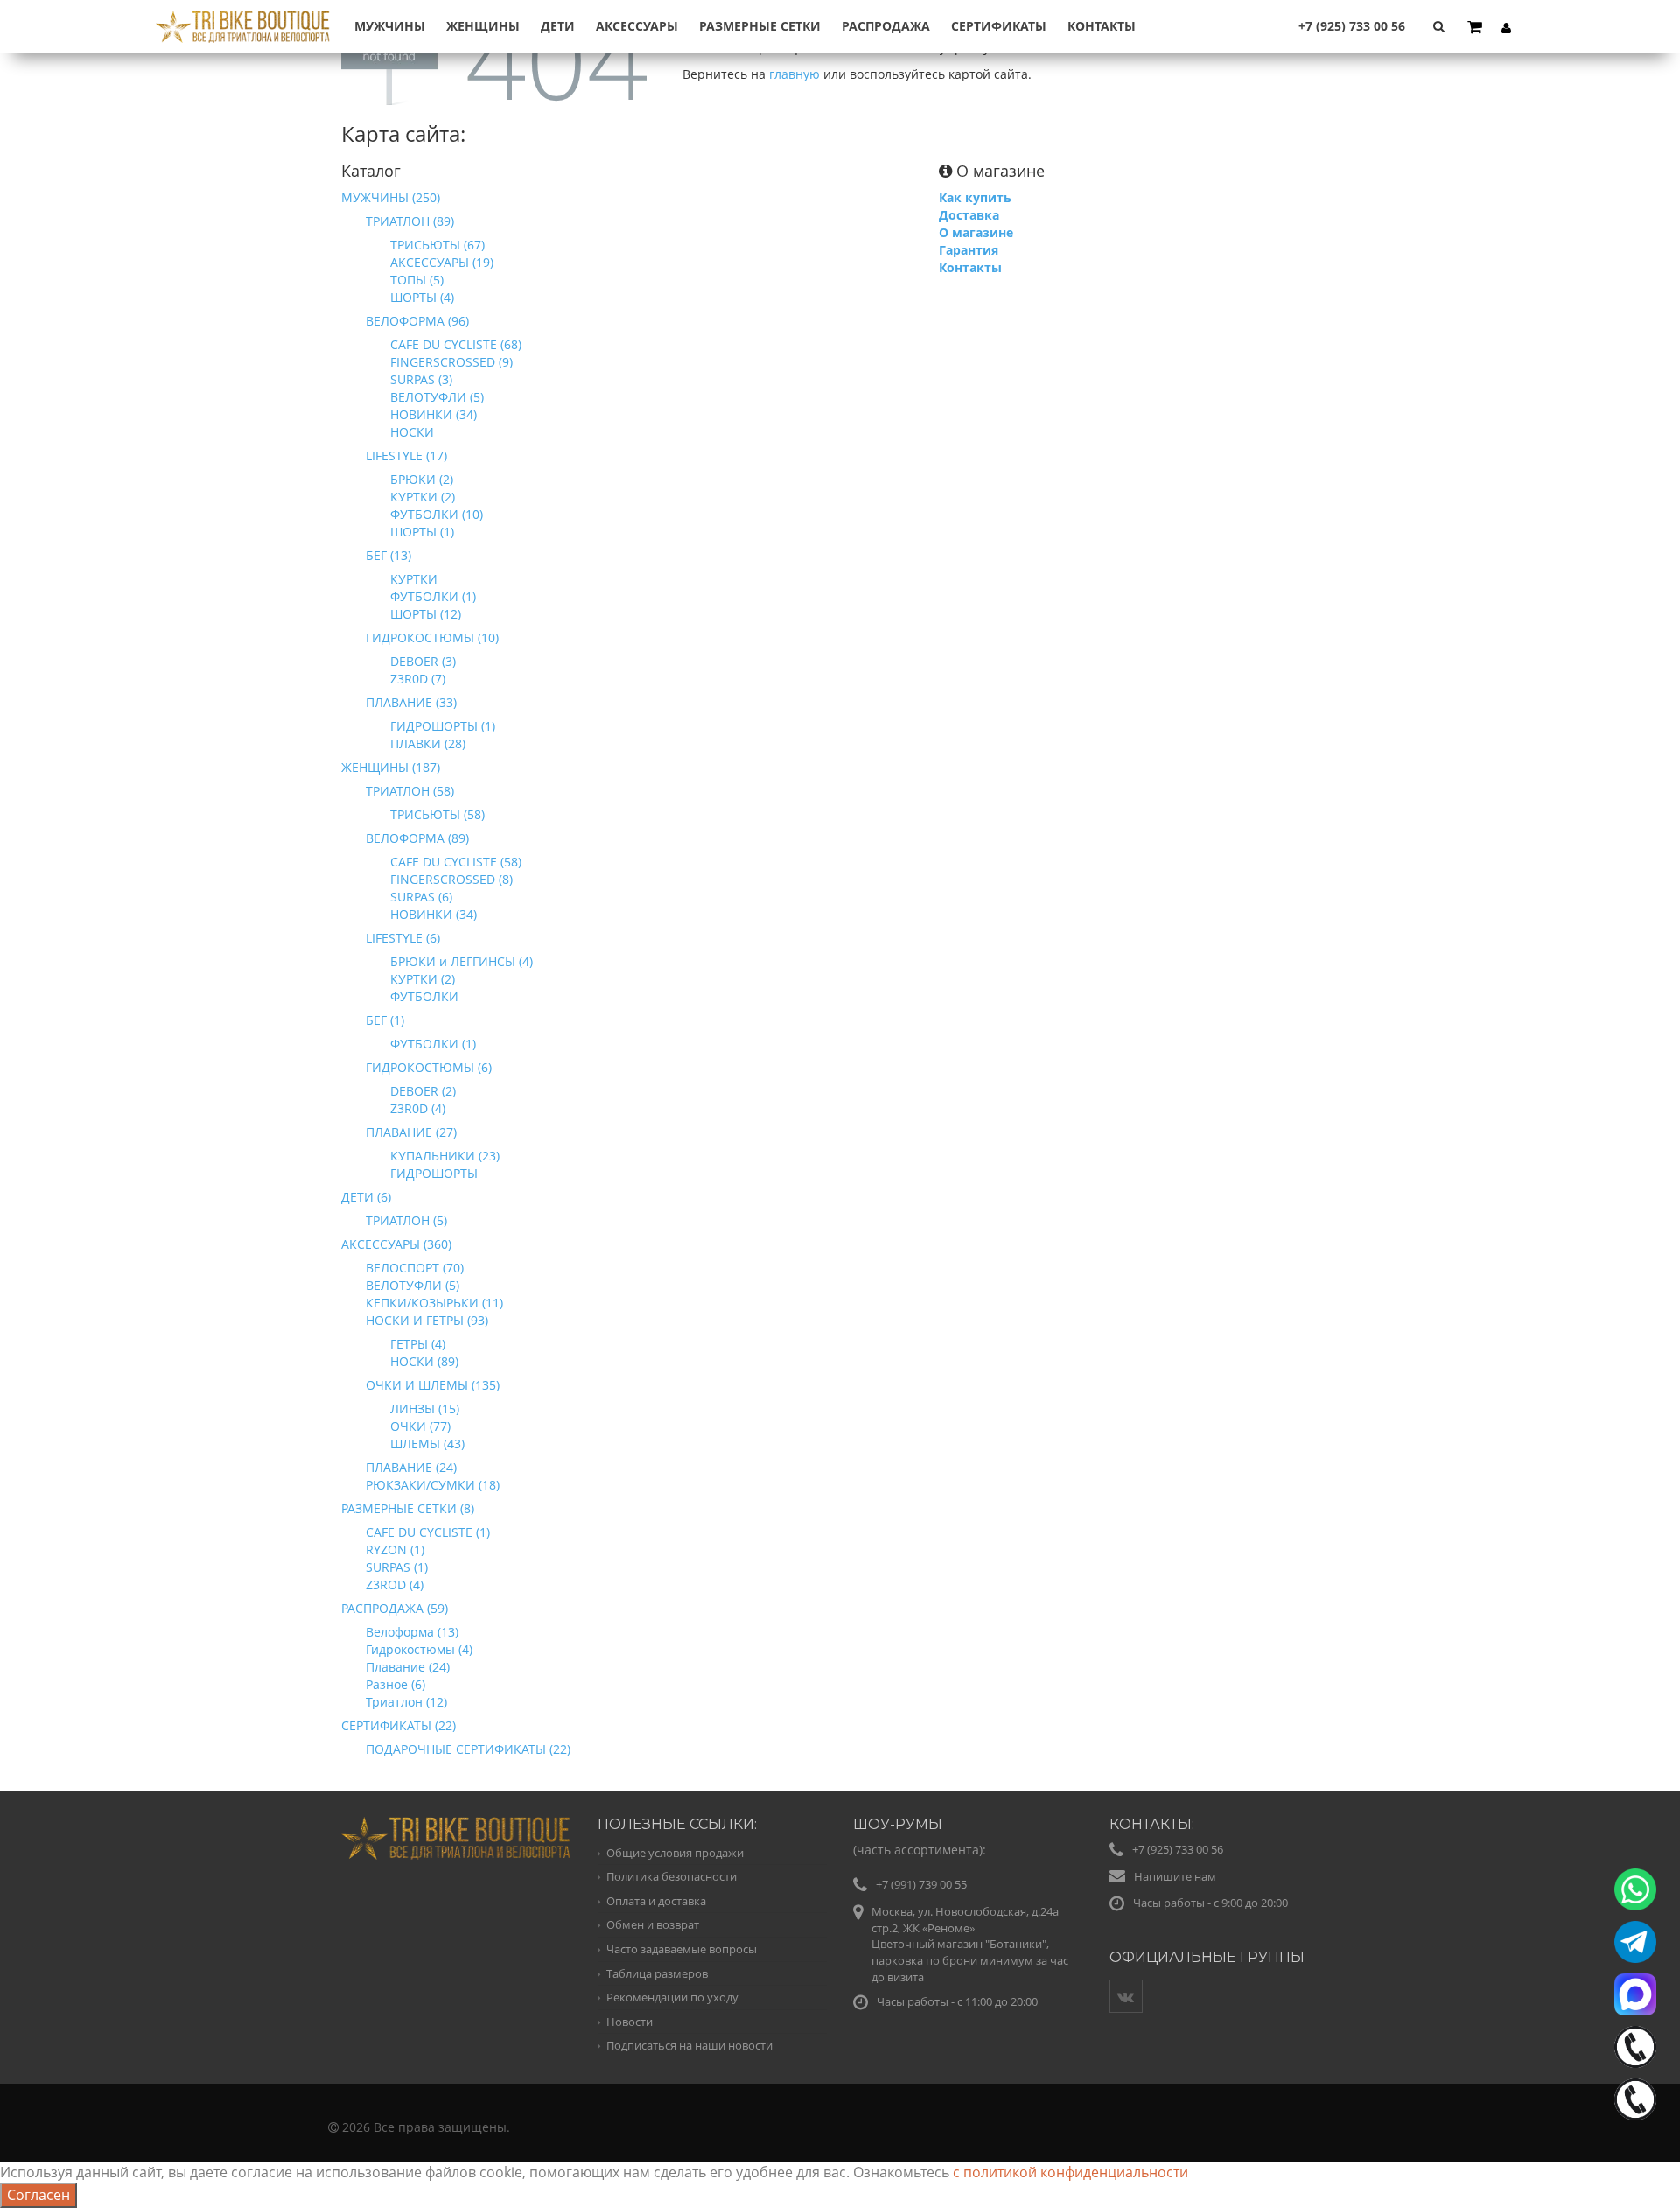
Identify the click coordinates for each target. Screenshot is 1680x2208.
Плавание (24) (408, 1667)
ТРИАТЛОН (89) (410, 221)
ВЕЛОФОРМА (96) (417, 321)
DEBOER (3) (423, 661)
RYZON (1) (395, 1549)
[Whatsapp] (1635, 1889)
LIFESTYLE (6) (403, 938)
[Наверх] (1631, 2159)
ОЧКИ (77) (420, 1426)
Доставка (969, 215)
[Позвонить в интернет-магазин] (1635, 2047)
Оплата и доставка (656, 1901)
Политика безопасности (672, 1876)
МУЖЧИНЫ (390, 26)
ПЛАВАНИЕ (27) (411, 1132)
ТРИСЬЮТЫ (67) (437, 245)
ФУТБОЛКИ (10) (437, 514)
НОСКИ (412, 432)
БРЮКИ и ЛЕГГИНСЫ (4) (462, 961)
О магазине (976, 232)
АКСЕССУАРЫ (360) (396, 1244)
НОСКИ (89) (424, 1361)
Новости (630, 2022)
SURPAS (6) (421, 897)
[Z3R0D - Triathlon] (243, 16)
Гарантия (969, 250)
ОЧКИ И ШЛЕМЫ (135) (433, 1385)
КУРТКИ (414, 579)
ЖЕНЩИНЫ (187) (391, 767)
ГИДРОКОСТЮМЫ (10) (432, 638)
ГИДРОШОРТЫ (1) (443, 726)
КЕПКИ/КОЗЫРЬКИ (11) (434, 1303)
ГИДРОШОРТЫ (434, 1173)
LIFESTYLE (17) (406, 456)
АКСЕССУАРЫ (637, 26)
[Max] (1635, 1994)
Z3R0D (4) (418, 1108)
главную (794, 74)
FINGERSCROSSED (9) (451, 362)
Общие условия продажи (675, 1853)
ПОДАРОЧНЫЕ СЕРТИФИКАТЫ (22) (468, 1749)
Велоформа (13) (412, 1632)
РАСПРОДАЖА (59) (395, 1608)
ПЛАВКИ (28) (428, 743)
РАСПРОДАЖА (886, 26)
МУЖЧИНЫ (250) (391, 197)
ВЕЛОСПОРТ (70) (415, 1268)
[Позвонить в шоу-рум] (1635, 2099)
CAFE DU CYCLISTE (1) (428, 1532)
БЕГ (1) (385, 1020)
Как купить (975, 197)
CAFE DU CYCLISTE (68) (456, 344)
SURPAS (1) (397, 1567)
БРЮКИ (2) (422, 479)
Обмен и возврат (653, 1924)
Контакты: (1152, 1824)
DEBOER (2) (423, 1091)
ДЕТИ (558, 26)
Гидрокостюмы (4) (419, 1649)
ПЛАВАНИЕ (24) (411, 1467)
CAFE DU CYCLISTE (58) (456, 862)
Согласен (38, 2195)
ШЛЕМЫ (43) (427, 1444)
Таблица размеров (657, 1973)
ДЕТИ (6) (366, 1197)
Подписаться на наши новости (689, 2045)
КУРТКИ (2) (423, 497)
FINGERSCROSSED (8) (451, 879)
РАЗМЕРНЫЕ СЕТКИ (760, 26)
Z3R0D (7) (418, 679)
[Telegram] (1635, 1942)
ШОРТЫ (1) (422, 532)
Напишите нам (1175, 1876)
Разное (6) (395, 1684)
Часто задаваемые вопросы (682, 1949)
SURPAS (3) (421, 379)
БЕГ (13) (388, 555)
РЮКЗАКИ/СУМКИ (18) (433, 1485)
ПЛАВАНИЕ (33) (411, 702)
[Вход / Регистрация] (1507, 27)
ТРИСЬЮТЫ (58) (437, 814)
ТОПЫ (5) (417, 280)
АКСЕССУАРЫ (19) (442, 262)
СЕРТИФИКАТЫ (999, 26)
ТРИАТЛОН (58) (410, 791)
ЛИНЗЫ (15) (425, 1409)
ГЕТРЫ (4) (418, 1344)
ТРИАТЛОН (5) (406, 1220)
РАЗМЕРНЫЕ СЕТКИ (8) (408, 1508)
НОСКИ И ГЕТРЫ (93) (427, 1320)
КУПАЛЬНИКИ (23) (445, 1156)
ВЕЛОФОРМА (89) (417, 838)
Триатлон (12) (406, 1702)
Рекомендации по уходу (672, 1997)
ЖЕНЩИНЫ (483, 26)
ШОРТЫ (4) (422, 297)
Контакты (1102, 26)
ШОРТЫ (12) (426, 614)
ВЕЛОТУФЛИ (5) (437, 397)
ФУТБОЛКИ (424, 996)
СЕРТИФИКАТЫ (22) (399, 1725)
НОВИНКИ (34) (434, 414)
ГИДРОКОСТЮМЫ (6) (429, 1067)
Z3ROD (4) (395, 1584)
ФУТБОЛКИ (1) (433, 596)
